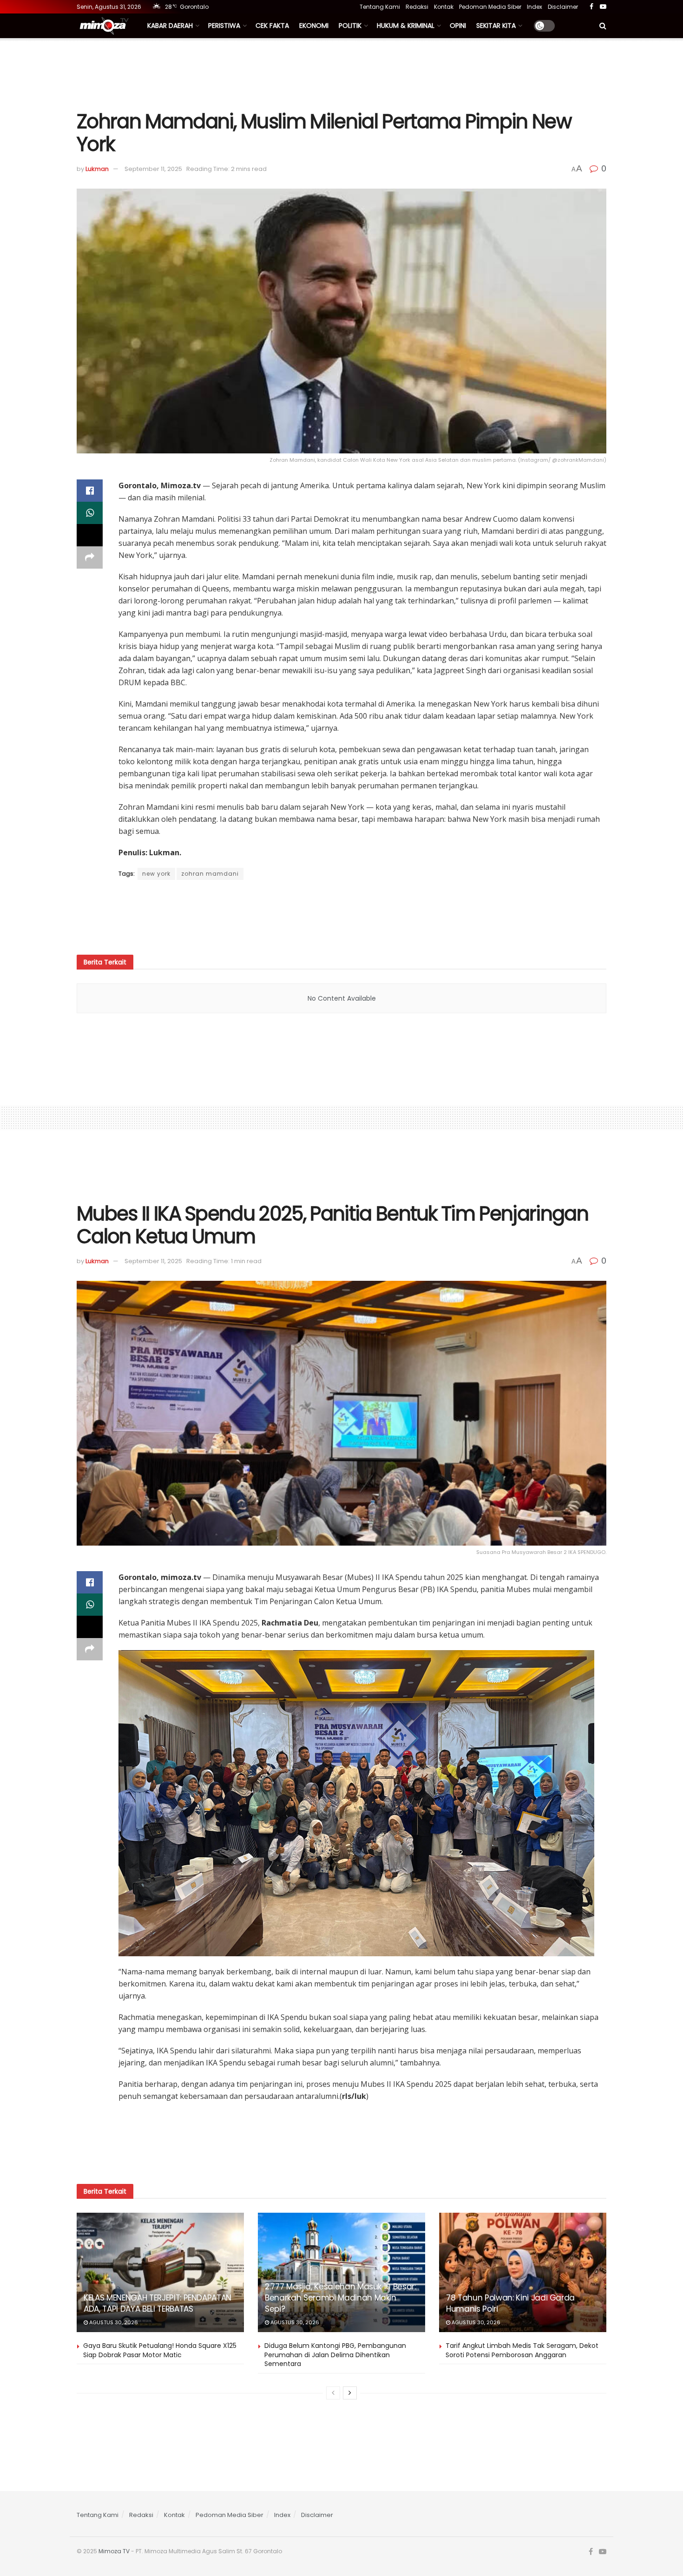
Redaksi (417, 7)
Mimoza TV (114, 2551)
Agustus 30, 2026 (113, 2322)
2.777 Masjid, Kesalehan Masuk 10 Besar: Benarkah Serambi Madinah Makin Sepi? (340, 2298)
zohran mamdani (210, 874)
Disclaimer (563, 7)
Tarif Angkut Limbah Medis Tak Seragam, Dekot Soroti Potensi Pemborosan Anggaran (522, 2350)
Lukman (97, 169)
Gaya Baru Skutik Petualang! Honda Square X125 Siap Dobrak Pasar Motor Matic (160, 2350)
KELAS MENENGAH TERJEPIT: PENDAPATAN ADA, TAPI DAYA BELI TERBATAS (158, 2303)
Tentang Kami (380, 7)
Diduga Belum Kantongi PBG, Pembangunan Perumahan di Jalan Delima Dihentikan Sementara (335, 2355)
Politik (350, 26)
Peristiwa (224, 26)
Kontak (444, 7)
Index (535, 7)
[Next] (350, 2393)
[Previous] (333, 2393)
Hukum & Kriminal (406, 26)
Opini (458, 26)
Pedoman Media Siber (490, 7)
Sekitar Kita (496, 26)
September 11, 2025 (153, 169)
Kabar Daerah (170, 26)
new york (156, 874)
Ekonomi (314, 26)
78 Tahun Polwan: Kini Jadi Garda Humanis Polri (510, 2303)
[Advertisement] (341, 73)
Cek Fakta (272, 26)
